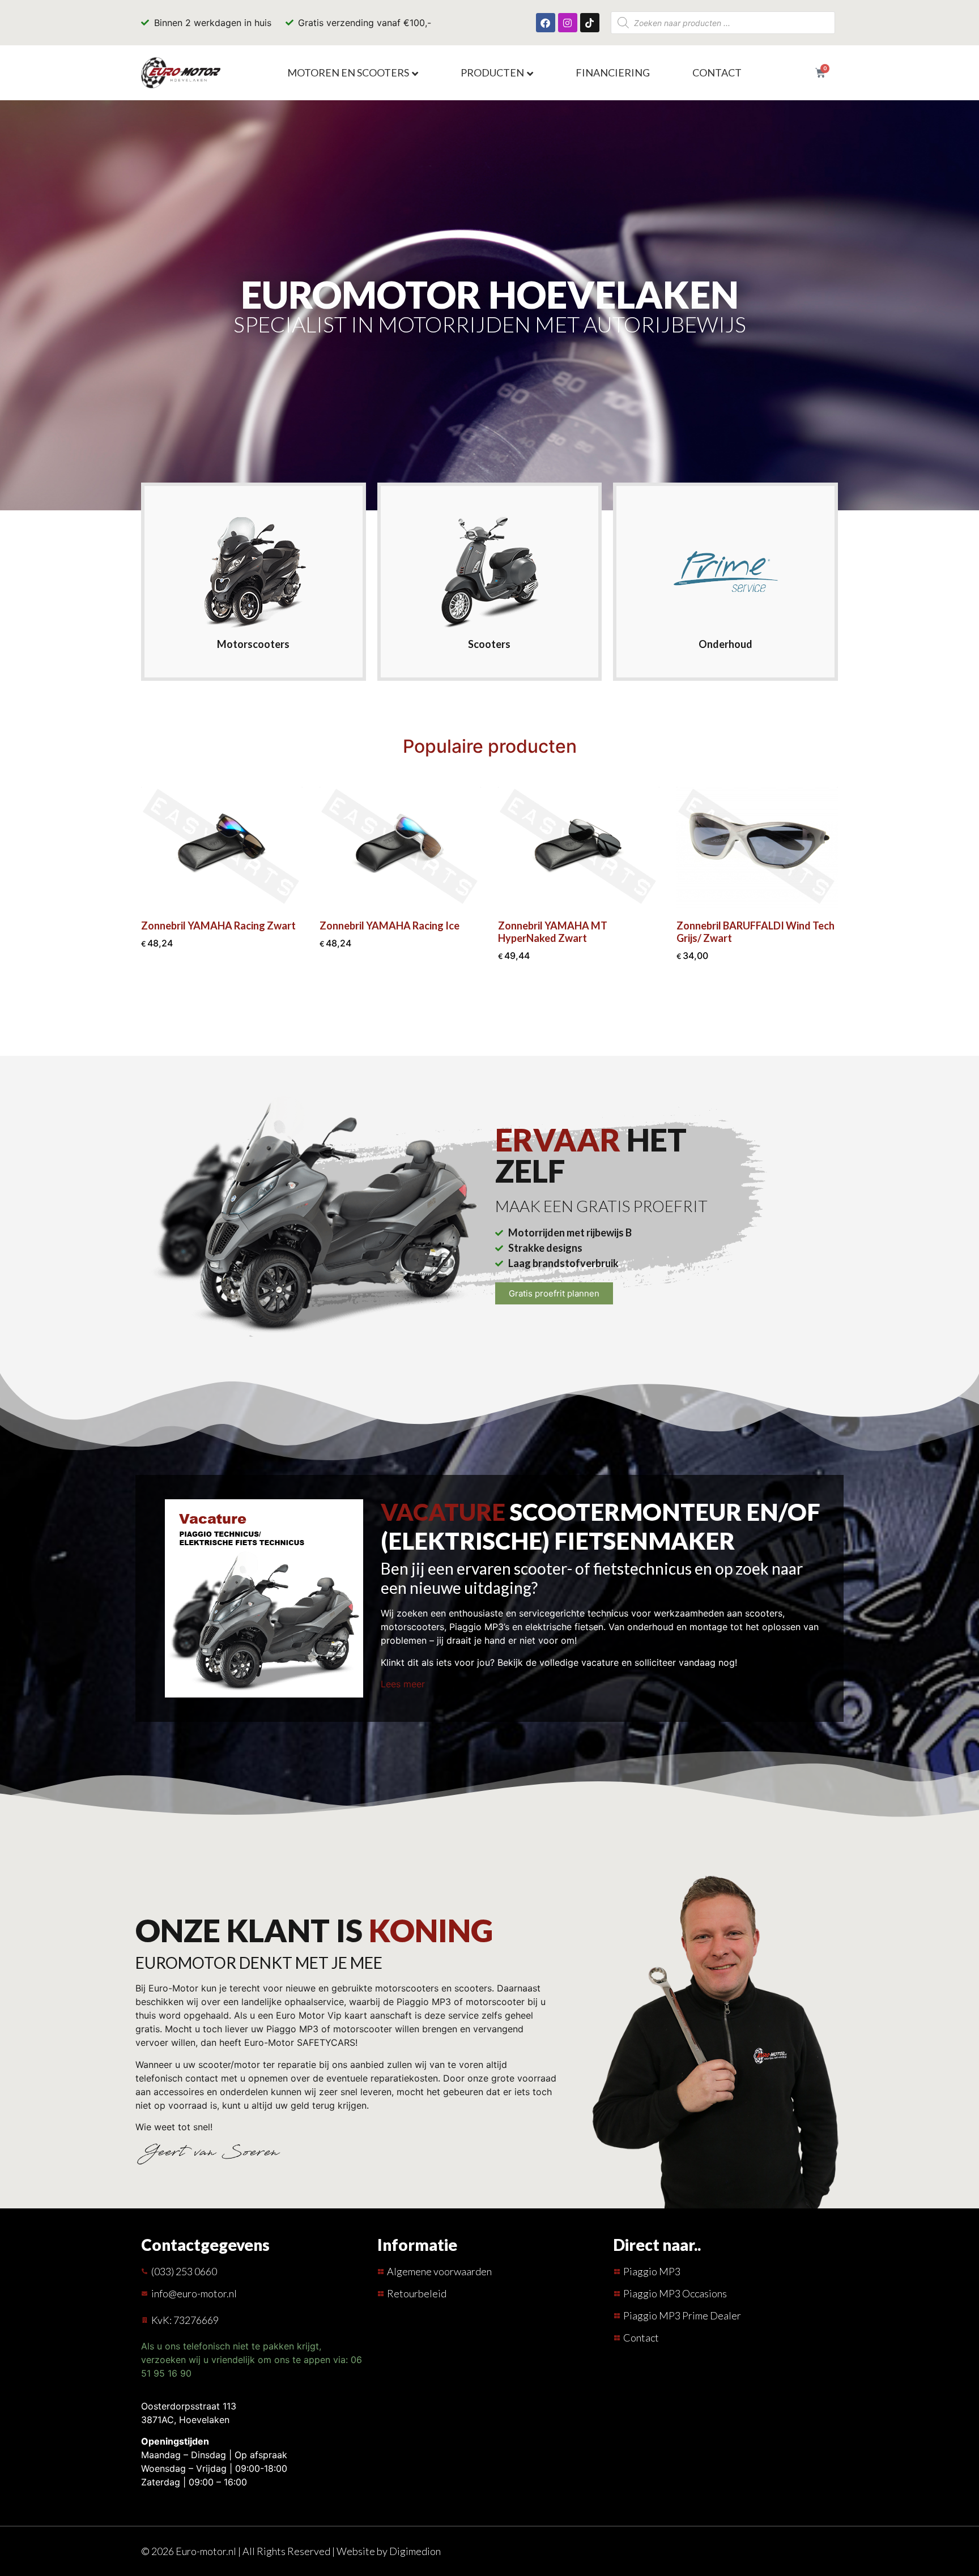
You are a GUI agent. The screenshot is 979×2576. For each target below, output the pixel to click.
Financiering (613, 72)
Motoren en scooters (348, 72)
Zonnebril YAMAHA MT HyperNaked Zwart (374, 932)
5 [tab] (496, 1007)
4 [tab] (483, 1018)
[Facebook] (546, 23)
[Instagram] (568, 23)
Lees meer (403, 1684)
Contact (717, 72)
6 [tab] (508, 1007)
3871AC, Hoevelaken (185, 2420)
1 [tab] (446, 1007)
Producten (492, 72)
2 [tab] (458, 1007)
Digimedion (415, 2551)
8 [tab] (533, 1007)
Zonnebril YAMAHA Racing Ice (211, 926)
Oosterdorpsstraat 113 (189, 2406)
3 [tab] (471, 1007)
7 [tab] (521, 1007)
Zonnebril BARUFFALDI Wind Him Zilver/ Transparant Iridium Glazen (755, 932)
